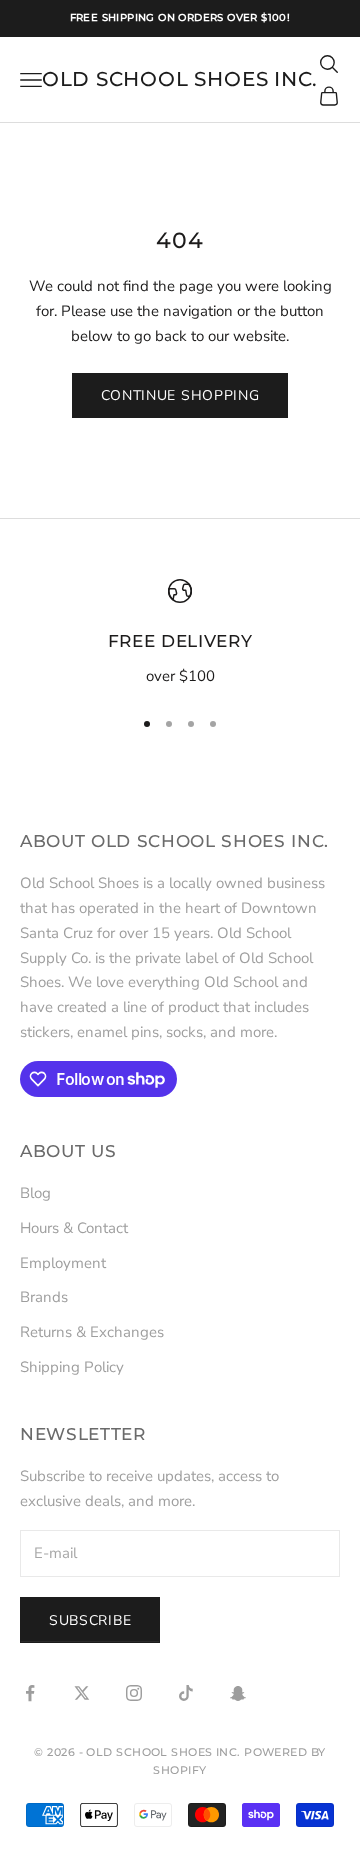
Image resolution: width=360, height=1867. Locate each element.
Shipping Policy (72, 1367)
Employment (63, 1263)
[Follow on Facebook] (30, 1693)
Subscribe (90, 1620)
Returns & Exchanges (92, 1332)
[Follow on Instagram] (134, 1693)
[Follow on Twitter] (82, 1693)
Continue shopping (180, 395)
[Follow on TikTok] (186, 1693)
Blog (35, 1193)
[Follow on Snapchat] (238, 1693)
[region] (180, 633)
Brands (44, 1297)
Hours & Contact (74, 1228)
